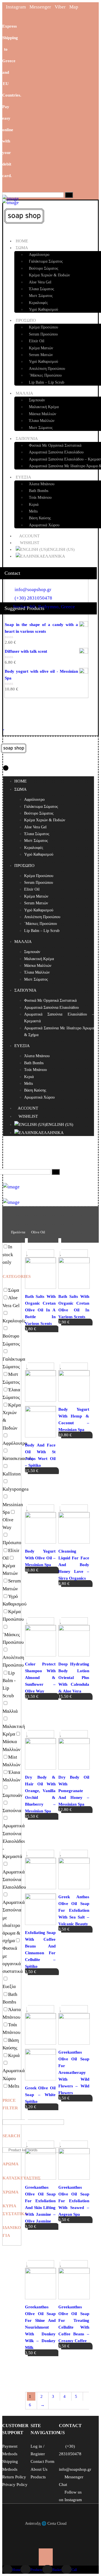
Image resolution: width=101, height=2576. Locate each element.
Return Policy (14, 2477)
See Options (42, 1339)
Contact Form (43, 2461)
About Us (39, 2469)
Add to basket (43, 1480)
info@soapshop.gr (33, 590)
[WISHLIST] (4, 727)
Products (38, 2477)
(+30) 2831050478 (33, 598)
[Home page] (4, 1232)
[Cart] (6, 711)
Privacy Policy (15, 2485)
